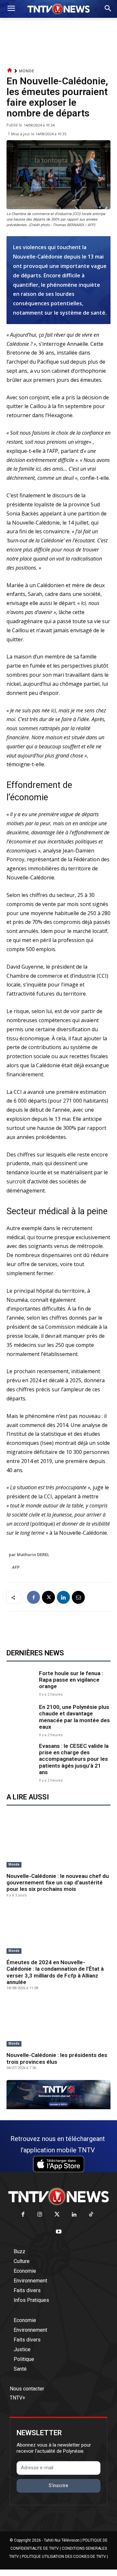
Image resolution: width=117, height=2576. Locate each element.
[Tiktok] (91, 2215)
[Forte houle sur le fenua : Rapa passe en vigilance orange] (21, 1683)
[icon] (10, 71)
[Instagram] (40, 2215)
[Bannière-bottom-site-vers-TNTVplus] (58, 2108)
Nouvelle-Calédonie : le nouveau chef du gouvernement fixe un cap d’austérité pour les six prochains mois (58, 1883)
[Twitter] (57, 2215)
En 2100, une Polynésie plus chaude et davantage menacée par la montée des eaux (74, 1717)
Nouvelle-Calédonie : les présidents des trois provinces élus (57, 2058)
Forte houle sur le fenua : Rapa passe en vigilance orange (71, 1680)
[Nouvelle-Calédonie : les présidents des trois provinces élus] (58, 2024)
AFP (16, 1567)
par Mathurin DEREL (29, 1554)
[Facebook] (33, 1597)
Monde (26, 71)
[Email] (78, 1597)
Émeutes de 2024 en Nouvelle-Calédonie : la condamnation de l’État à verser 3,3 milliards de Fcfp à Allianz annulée (55, 1972)
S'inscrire (58, 2485)
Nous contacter (27, 2389)
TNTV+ (18, 2398)
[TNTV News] (58, 2196)
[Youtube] (59, 2232)
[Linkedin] (63, 1597)
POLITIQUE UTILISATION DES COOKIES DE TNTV (64, 2557)
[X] (48, 1597)
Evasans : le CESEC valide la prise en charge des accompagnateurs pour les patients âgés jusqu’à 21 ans (74, 1759)
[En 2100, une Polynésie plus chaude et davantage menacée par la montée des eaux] (21, 1718)
